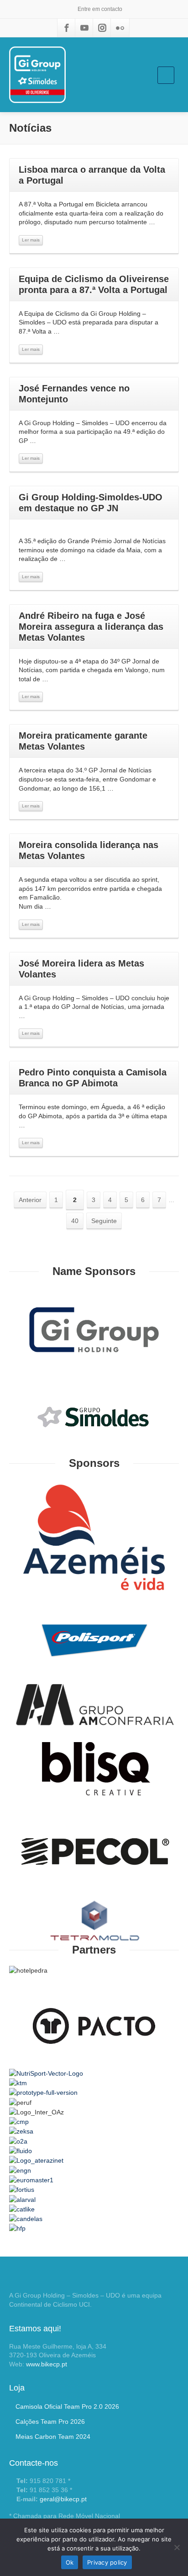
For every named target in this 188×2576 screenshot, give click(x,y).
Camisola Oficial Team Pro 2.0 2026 (67, 2406)
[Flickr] (120, 28)
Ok (70, 2562)
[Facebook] (67, 28)
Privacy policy (107, 2562)
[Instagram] (102, 28)
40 (75, 1221)
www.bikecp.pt (47, 2364)
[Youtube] (84, 28)
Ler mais (31, 240)
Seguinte (104, 1221)
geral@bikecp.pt (63, 2499)
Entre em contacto (99, 9)
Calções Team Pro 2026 (50, 2422)
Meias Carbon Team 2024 (53, 2437)
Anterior (30, 1200)
